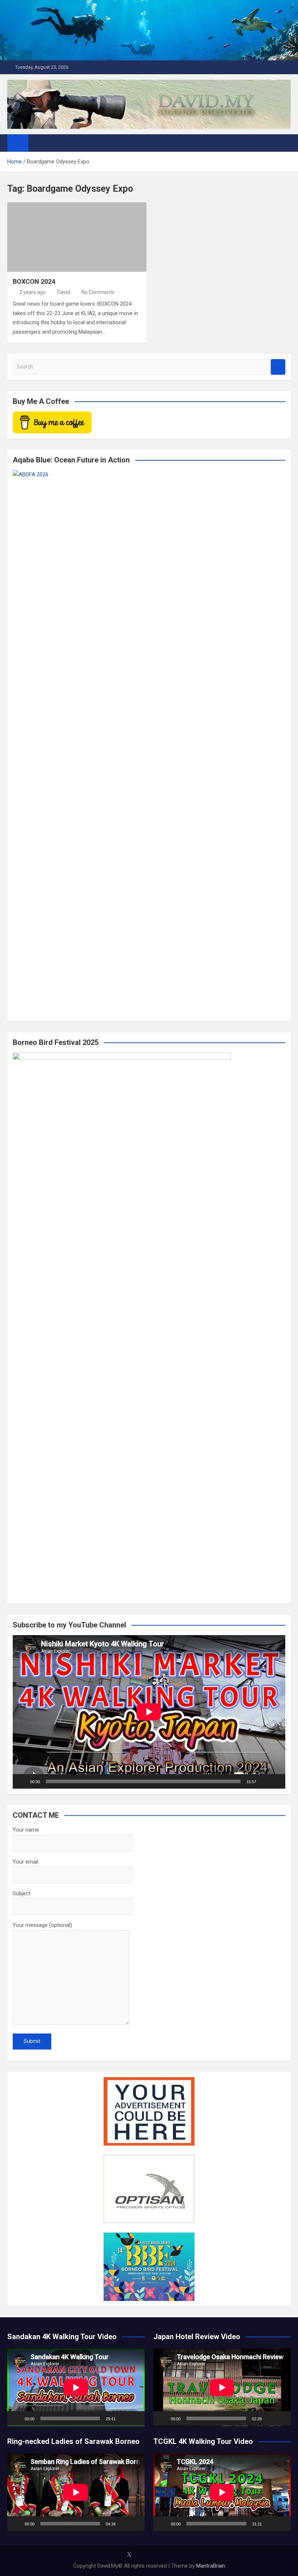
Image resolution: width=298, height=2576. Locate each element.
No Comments (98, 292)
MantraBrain (211, 2566)
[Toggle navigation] (37, 143)
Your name (26, 1830)
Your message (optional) (42, 1925)
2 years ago (33, 292)
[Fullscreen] (276, 1781)
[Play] (22, 1781)
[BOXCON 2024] (77, 237)
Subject (22, 1893)
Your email (25, 1862)
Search (278, 367)
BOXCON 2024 (34, 281)
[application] (149, 1712)
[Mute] (264, 1781)
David (64, 292)
